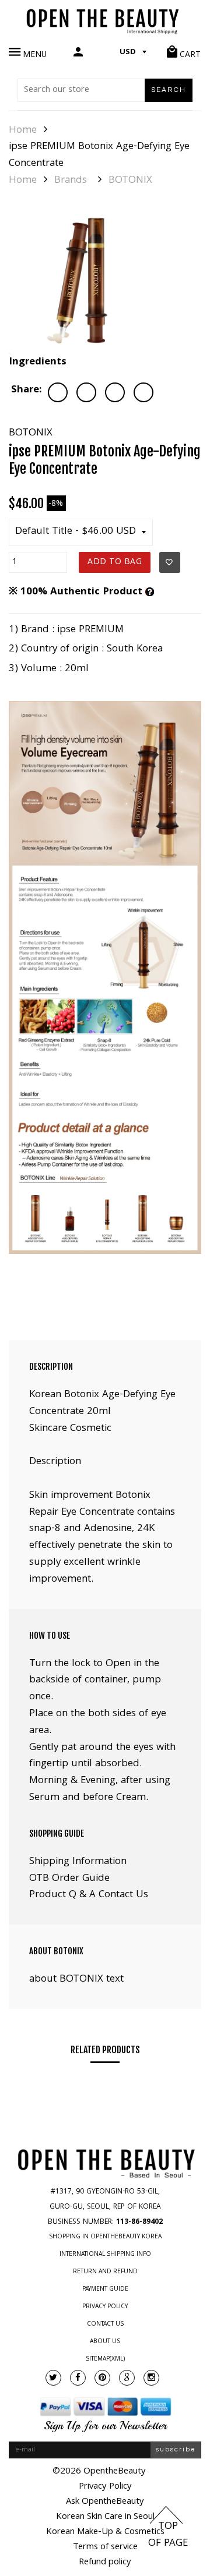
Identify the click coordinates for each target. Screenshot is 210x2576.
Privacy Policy (105, 2307)
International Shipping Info (105, 2255)
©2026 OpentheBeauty (99, 2472)
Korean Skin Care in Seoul (105, 2517)
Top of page (168, 2535)
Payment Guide (105, 2290)
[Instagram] (151, 2378)
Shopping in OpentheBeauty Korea (105, 2237)
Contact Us (105, 2325)
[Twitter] (53, 2378)
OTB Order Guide (69, 1879)
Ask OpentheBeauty (105, 2502)
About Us (105, 2342)
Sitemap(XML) (105, 2359)
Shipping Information (78, 1862)
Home (23, 131)
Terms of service (105, 2547)
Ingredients (38, 362)
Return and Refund (105, 2272)
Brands (71, 181)
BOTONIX (130, 181)
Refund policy (105, 2563)
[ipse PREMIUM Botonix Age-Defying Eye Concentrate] (84, 279)
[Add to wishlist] (170, 562)
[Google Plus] (127, 2378)
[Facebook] (78, 2378)
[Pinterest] (102, 2378)
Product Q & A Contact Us (89, 1895)
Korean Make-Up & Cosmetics (105, 2532)
